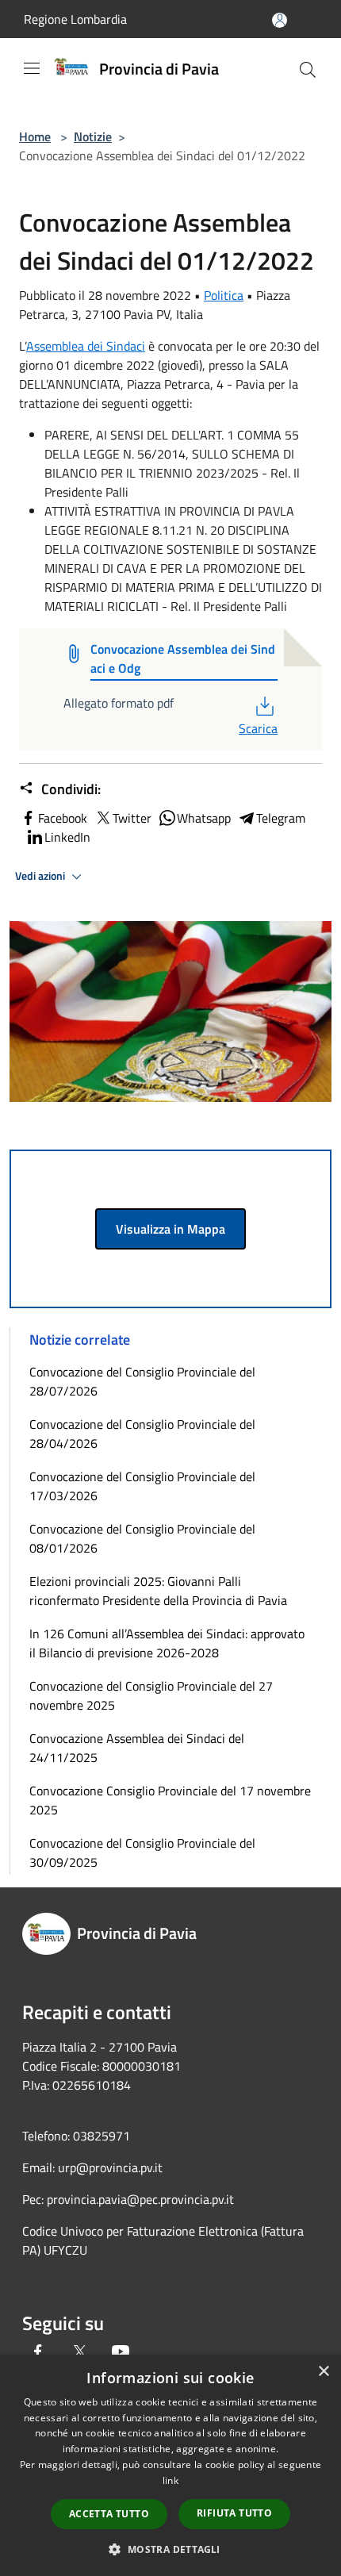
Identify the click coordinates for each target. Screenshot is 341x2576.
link (170, 2480)
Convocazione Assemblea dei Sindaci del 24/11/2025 (137, 1748)
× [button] (323, 2372)
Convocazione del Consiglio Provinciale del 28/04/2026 (142, 1434)
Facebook (63, 818)
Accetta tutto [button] (109, 2514)
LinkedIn (67, 837)
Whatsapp (204, 818)
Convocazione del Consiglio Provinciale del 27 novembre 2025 (151, 1695)
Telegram (281, 818)
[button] (170, 2549)
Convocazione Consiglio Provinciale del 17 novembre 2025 (170, 1800)
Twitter (132, 818)
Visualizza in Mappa (170, 1229)
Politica (224, 295)
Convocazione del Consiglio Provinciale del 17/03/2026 (142, 1486)
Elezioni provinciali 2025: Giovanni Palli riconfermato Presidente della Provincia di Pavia (158, 1591)
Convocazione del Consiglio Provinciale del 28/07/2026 (142, 1381)
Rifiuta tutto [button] (234, 2513)
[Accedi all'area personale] (280, 20)
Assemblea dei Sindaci (86, 346)
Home (35, 136)
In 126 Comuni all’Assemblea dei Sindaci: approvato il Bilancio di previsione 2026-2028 (167, 1643)
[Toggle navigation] (32, 68)
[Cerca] (308, 70)
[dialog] (170, 2465)
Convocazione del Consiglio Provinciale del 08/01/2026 (142, 1538)
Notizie (93, 136)
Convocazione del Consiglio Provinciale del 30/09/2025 (142, 1852)
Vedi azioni (41, 876)
